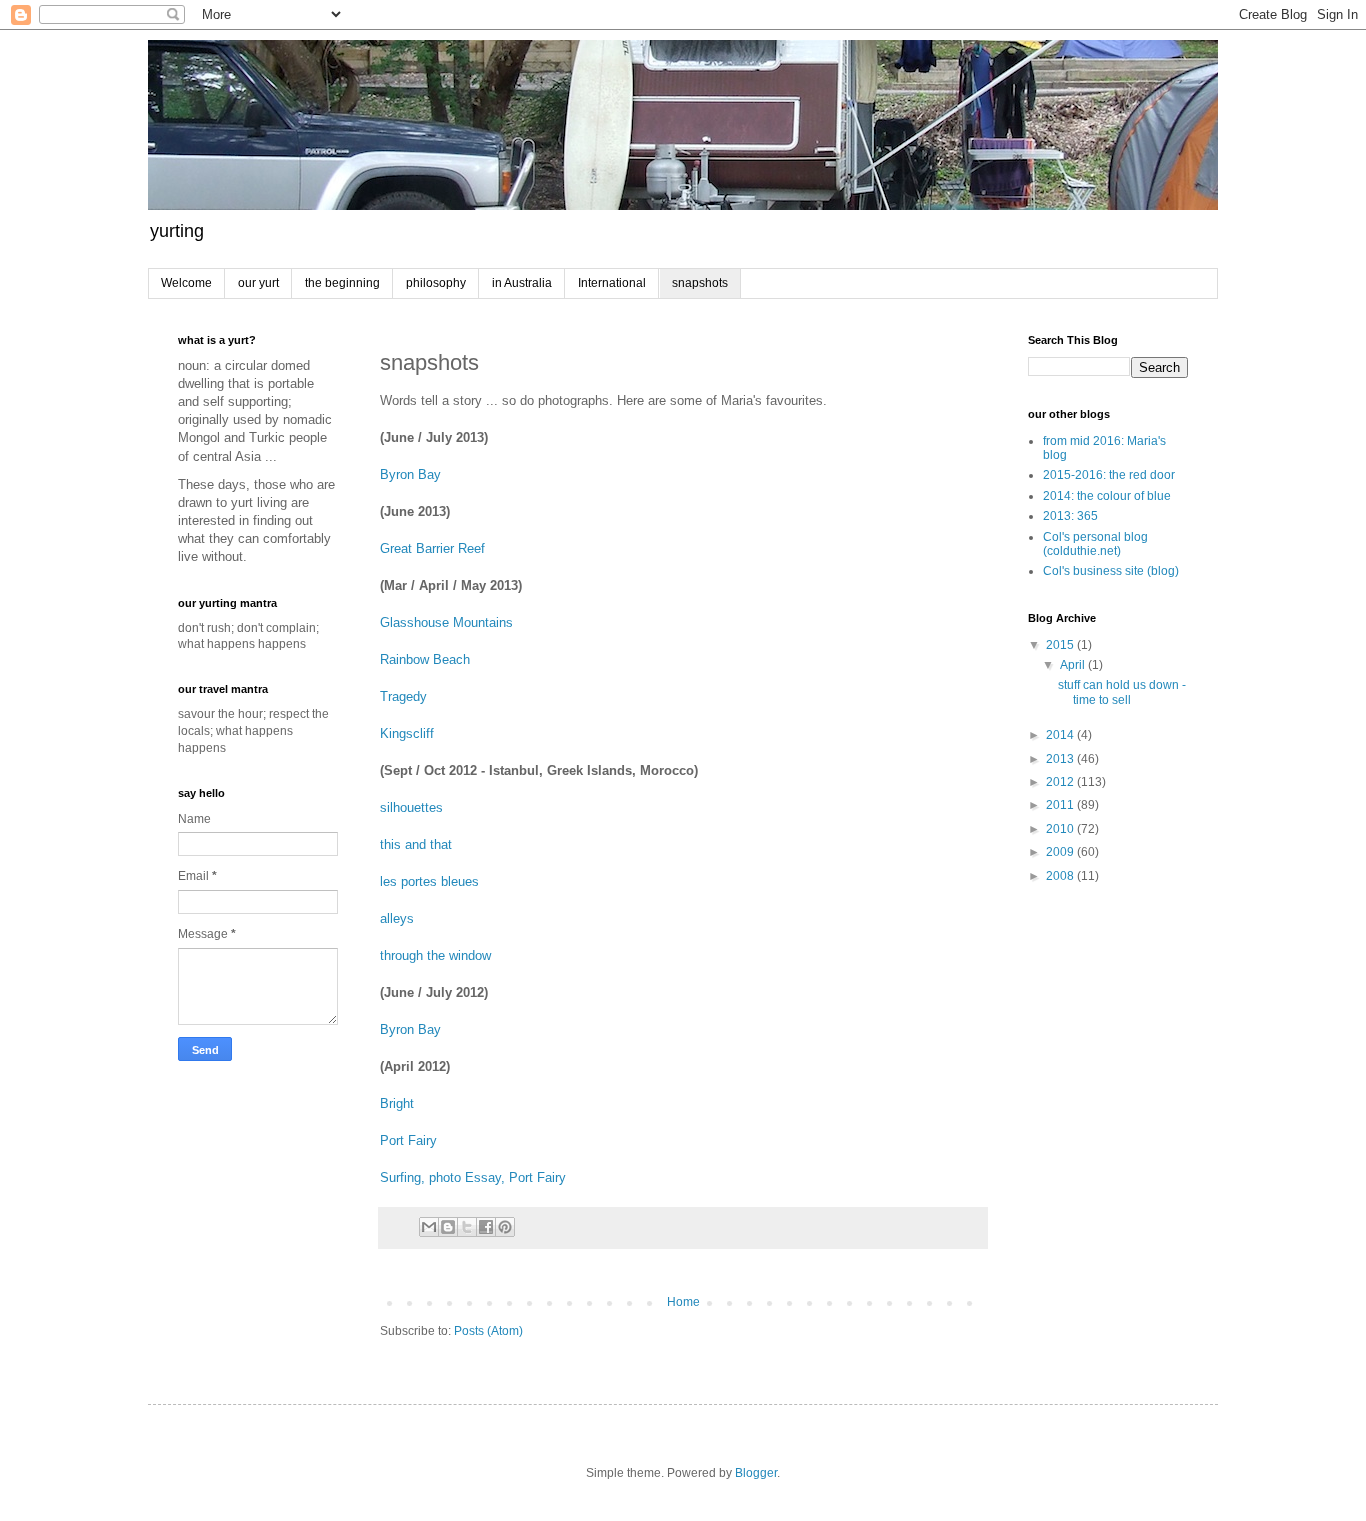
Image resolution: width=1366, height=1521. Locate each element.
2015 (1061, 645)
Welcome (186, 283)
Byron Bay (410, 474)
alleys (397, 918)
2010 (1061, 829)
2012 (1061, 782)
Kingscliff (407, 733)
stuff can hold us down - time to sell (1122, 692)
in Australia (522, 283)
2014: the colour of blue (1107, 496)
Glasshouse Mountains (446, 622)
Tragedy (403, 696)
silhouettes (411, 807)
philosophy (436, 283)
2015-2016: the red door (1109, 475)
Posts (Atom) (488, 1331)
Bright (397, 1103)
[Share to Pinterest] (505, 1227)
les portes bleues (429, 881)
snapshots (700, 283)
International (612, 283)
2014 (1061, 735)
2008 (1061, 876)
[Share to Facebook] (486, 1227)
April (1074, 665)
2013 (1061, 759)
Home (683, 1302)
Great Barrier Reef (432, 548)
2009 (1061, 852)
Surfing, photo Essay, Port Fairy (473, 1177)
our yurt (258, 283)
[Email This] (429, 1227)
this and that (416, 844)
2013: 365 (1070, 516)
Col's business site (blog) (1111, 571)
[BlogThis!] (448, 1227)
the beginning (342, 283)
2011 (1061, 805)
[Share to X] (467, 1227)
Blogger (756, 1473)
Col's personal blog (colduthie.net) (1095, 544)
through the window (435, 955)
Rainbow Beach (425, 659)
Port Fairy (408, 1140)
